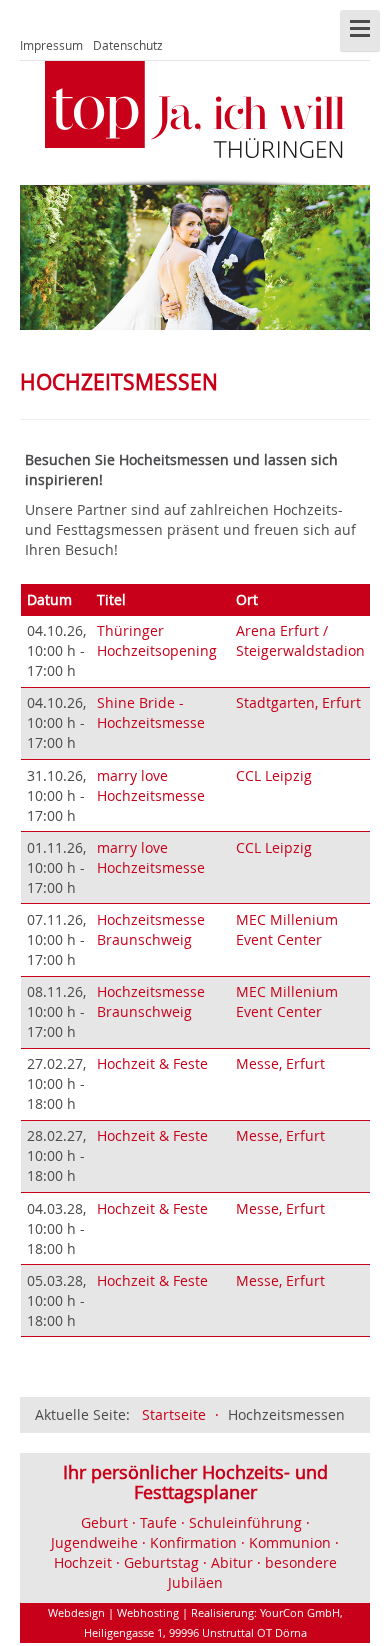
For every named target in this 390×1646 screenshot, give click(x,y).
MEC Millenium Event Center (287, 929)
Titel (111, 599)
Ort (247, 599)
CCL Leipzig (274, 775)
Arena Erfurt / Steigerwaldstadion (300, 640)
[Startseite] (195, 109)
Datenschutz (128, 45)
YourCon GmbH (300, 1612)
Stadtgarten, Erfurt (298, 702)
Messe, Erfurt (280, 1063)
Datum (49, 599)
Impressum (51, 45)
